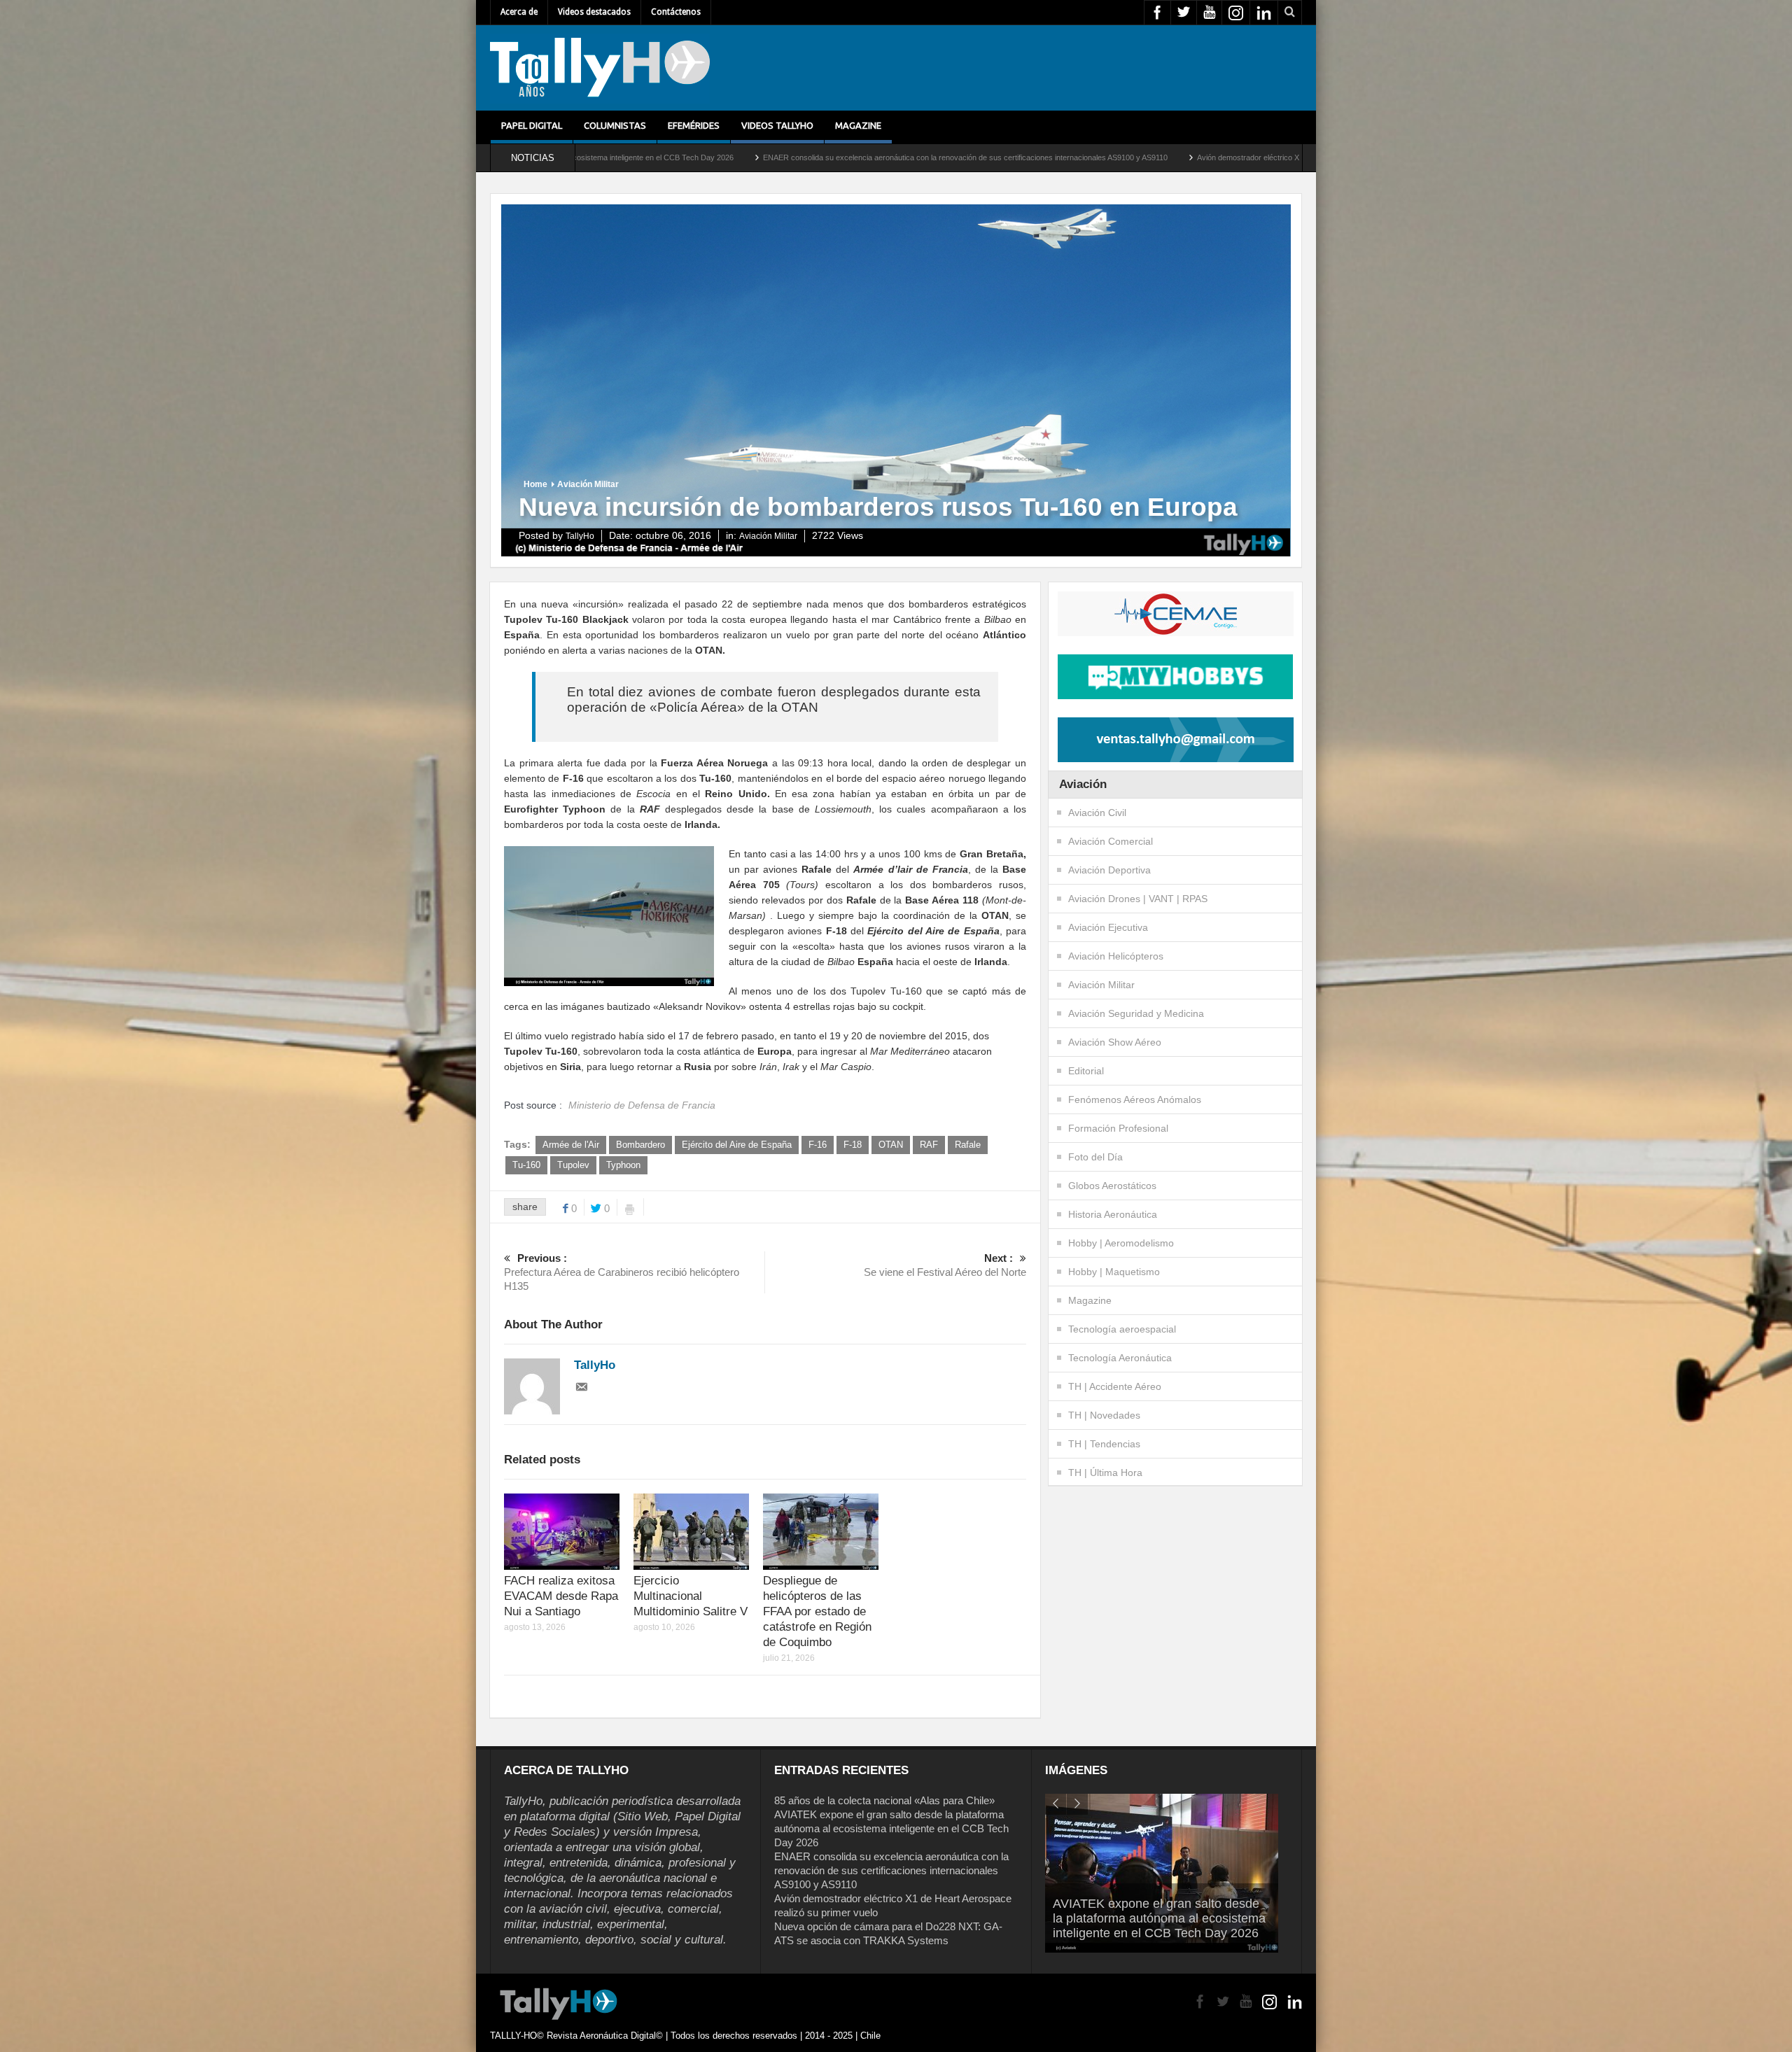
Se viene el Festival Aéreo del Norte (945, 1265)
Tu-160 (526, 1165)
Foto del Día (1095, 1157)
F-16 (818, 1145)
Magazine (858, 125)
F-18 (853, 1145)
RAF (929, 1145)
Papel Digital (532, 125)
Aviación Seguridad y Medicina (1136, 1013)
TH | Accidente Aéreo (1115, 1386)
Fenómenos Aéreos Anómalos (1135, 1099)
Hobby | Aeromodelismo (1121, 1243)
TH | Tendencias (1104, 1444)
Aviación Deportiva (1109, 870)
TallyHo (580, 536)
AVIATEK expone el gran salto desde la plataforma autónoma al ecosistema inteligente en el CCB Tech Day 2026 (891, 1828)
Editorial (1086, 1071)
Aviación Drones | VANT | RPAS (1138, 899)
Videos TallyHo (777, 125)
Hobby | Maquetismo (1114, 1272)
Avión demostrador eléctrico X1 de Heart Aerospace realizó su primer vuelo (1024, 157)
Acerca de (519, 12)
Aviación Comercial (1111, 841)
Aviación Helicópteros (1116, 956)
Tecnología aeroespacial (1122, 1329)
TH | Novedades (1104, 1415)
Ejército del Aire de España (737, 1145)
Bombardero (640, 1145)
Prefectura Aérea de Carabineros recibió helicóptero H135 (622, 1272)
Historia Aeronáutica (1113, 1214)
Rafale (968, 1145)
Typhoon (623, 1165)
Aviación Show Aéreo (1115, 1042)
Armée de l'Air (571, 1145)
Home (535, 484)
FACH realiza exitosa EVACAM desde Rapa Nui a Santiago (561, 1596)
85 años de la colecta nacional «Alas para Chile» (884, 1800)
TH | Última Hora (1105, 1473)
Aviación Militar (588, 484)
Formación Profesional (1118, 1128)
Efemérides (694, 125)
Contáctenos (676, 12)
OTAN (891, 1145)
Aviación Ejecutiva (1108, 927)
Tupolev (573, 1165)
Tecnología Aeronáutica (1120, 1358)
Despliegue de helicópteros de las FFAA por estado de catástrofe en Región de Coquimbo (817, 1611)
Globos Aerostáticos (1112, 1186)
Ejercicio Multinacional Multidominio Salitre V (691, 1596)
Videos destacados (594, 12)
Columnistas (615, 125)
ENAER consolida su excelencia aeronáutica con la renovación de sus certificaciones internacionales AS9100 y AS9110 (665, 157)
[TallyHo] (600, 68)
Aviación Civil (1097, 813)
